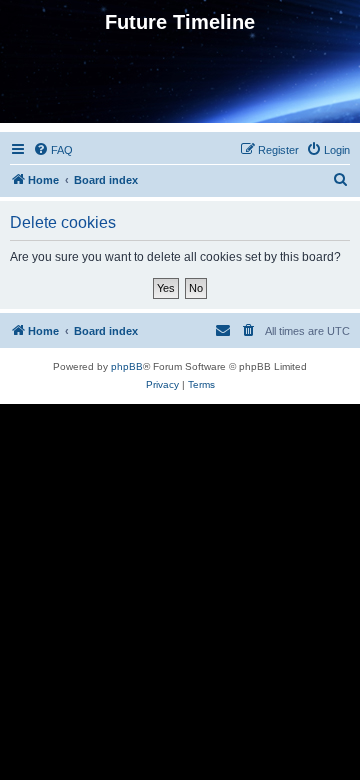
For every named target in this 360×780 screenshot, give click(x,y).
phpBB (127, 366)
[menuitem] (53, 150)
